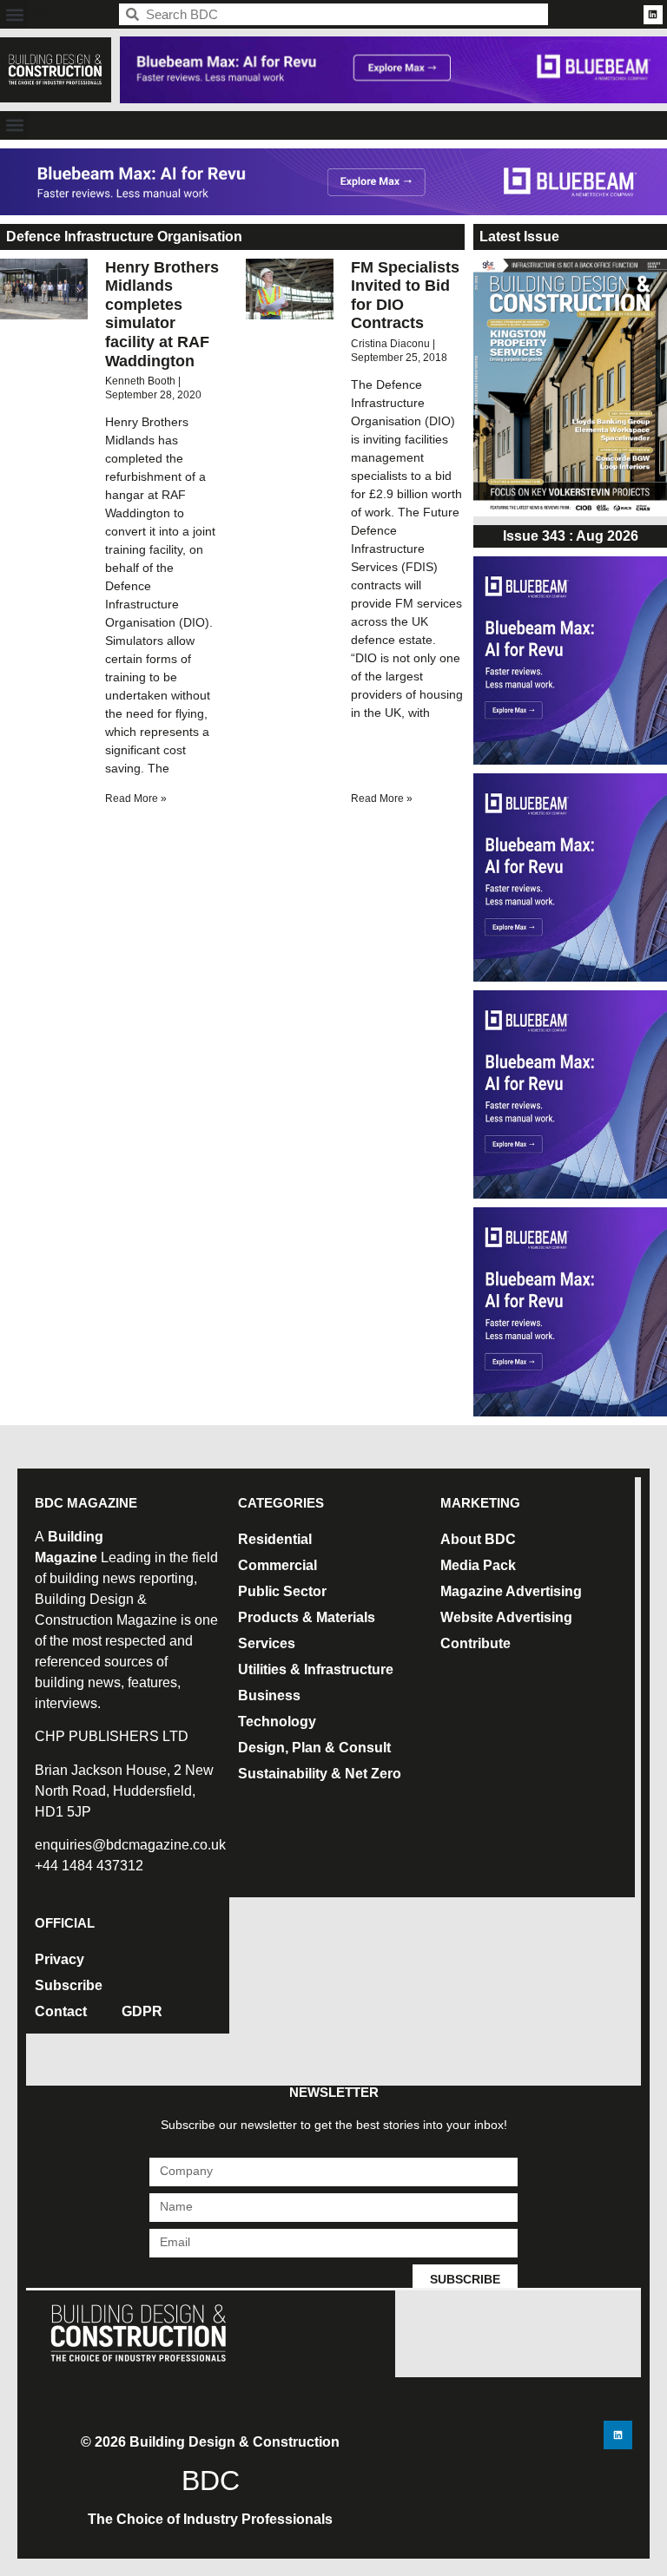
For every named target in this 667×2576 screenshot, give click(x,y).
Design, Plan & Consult (314, 1748)
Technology (277, 1722)
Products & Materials (307, 1617)
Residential (275, 1539)
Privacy (59, 1959)
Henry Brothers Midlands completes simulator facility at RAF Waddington (162, 314)
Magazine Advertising (511, 1591)
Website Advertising (506, 1617)
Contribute (475, 1643)
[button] (14, 14)
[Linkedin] (653, 15)
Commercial (277, 1565)
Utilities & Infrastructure (316, 1669)
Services (267, 1643)
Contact (61, 2011)
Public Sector (282, 1591)
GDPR (142, 2011)
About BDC (478, 1539)
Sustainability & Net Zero (320, 1774)
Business (269, 1695)
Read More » (136, 798)
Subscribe (69, 1985)
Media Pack (478, 1565)
